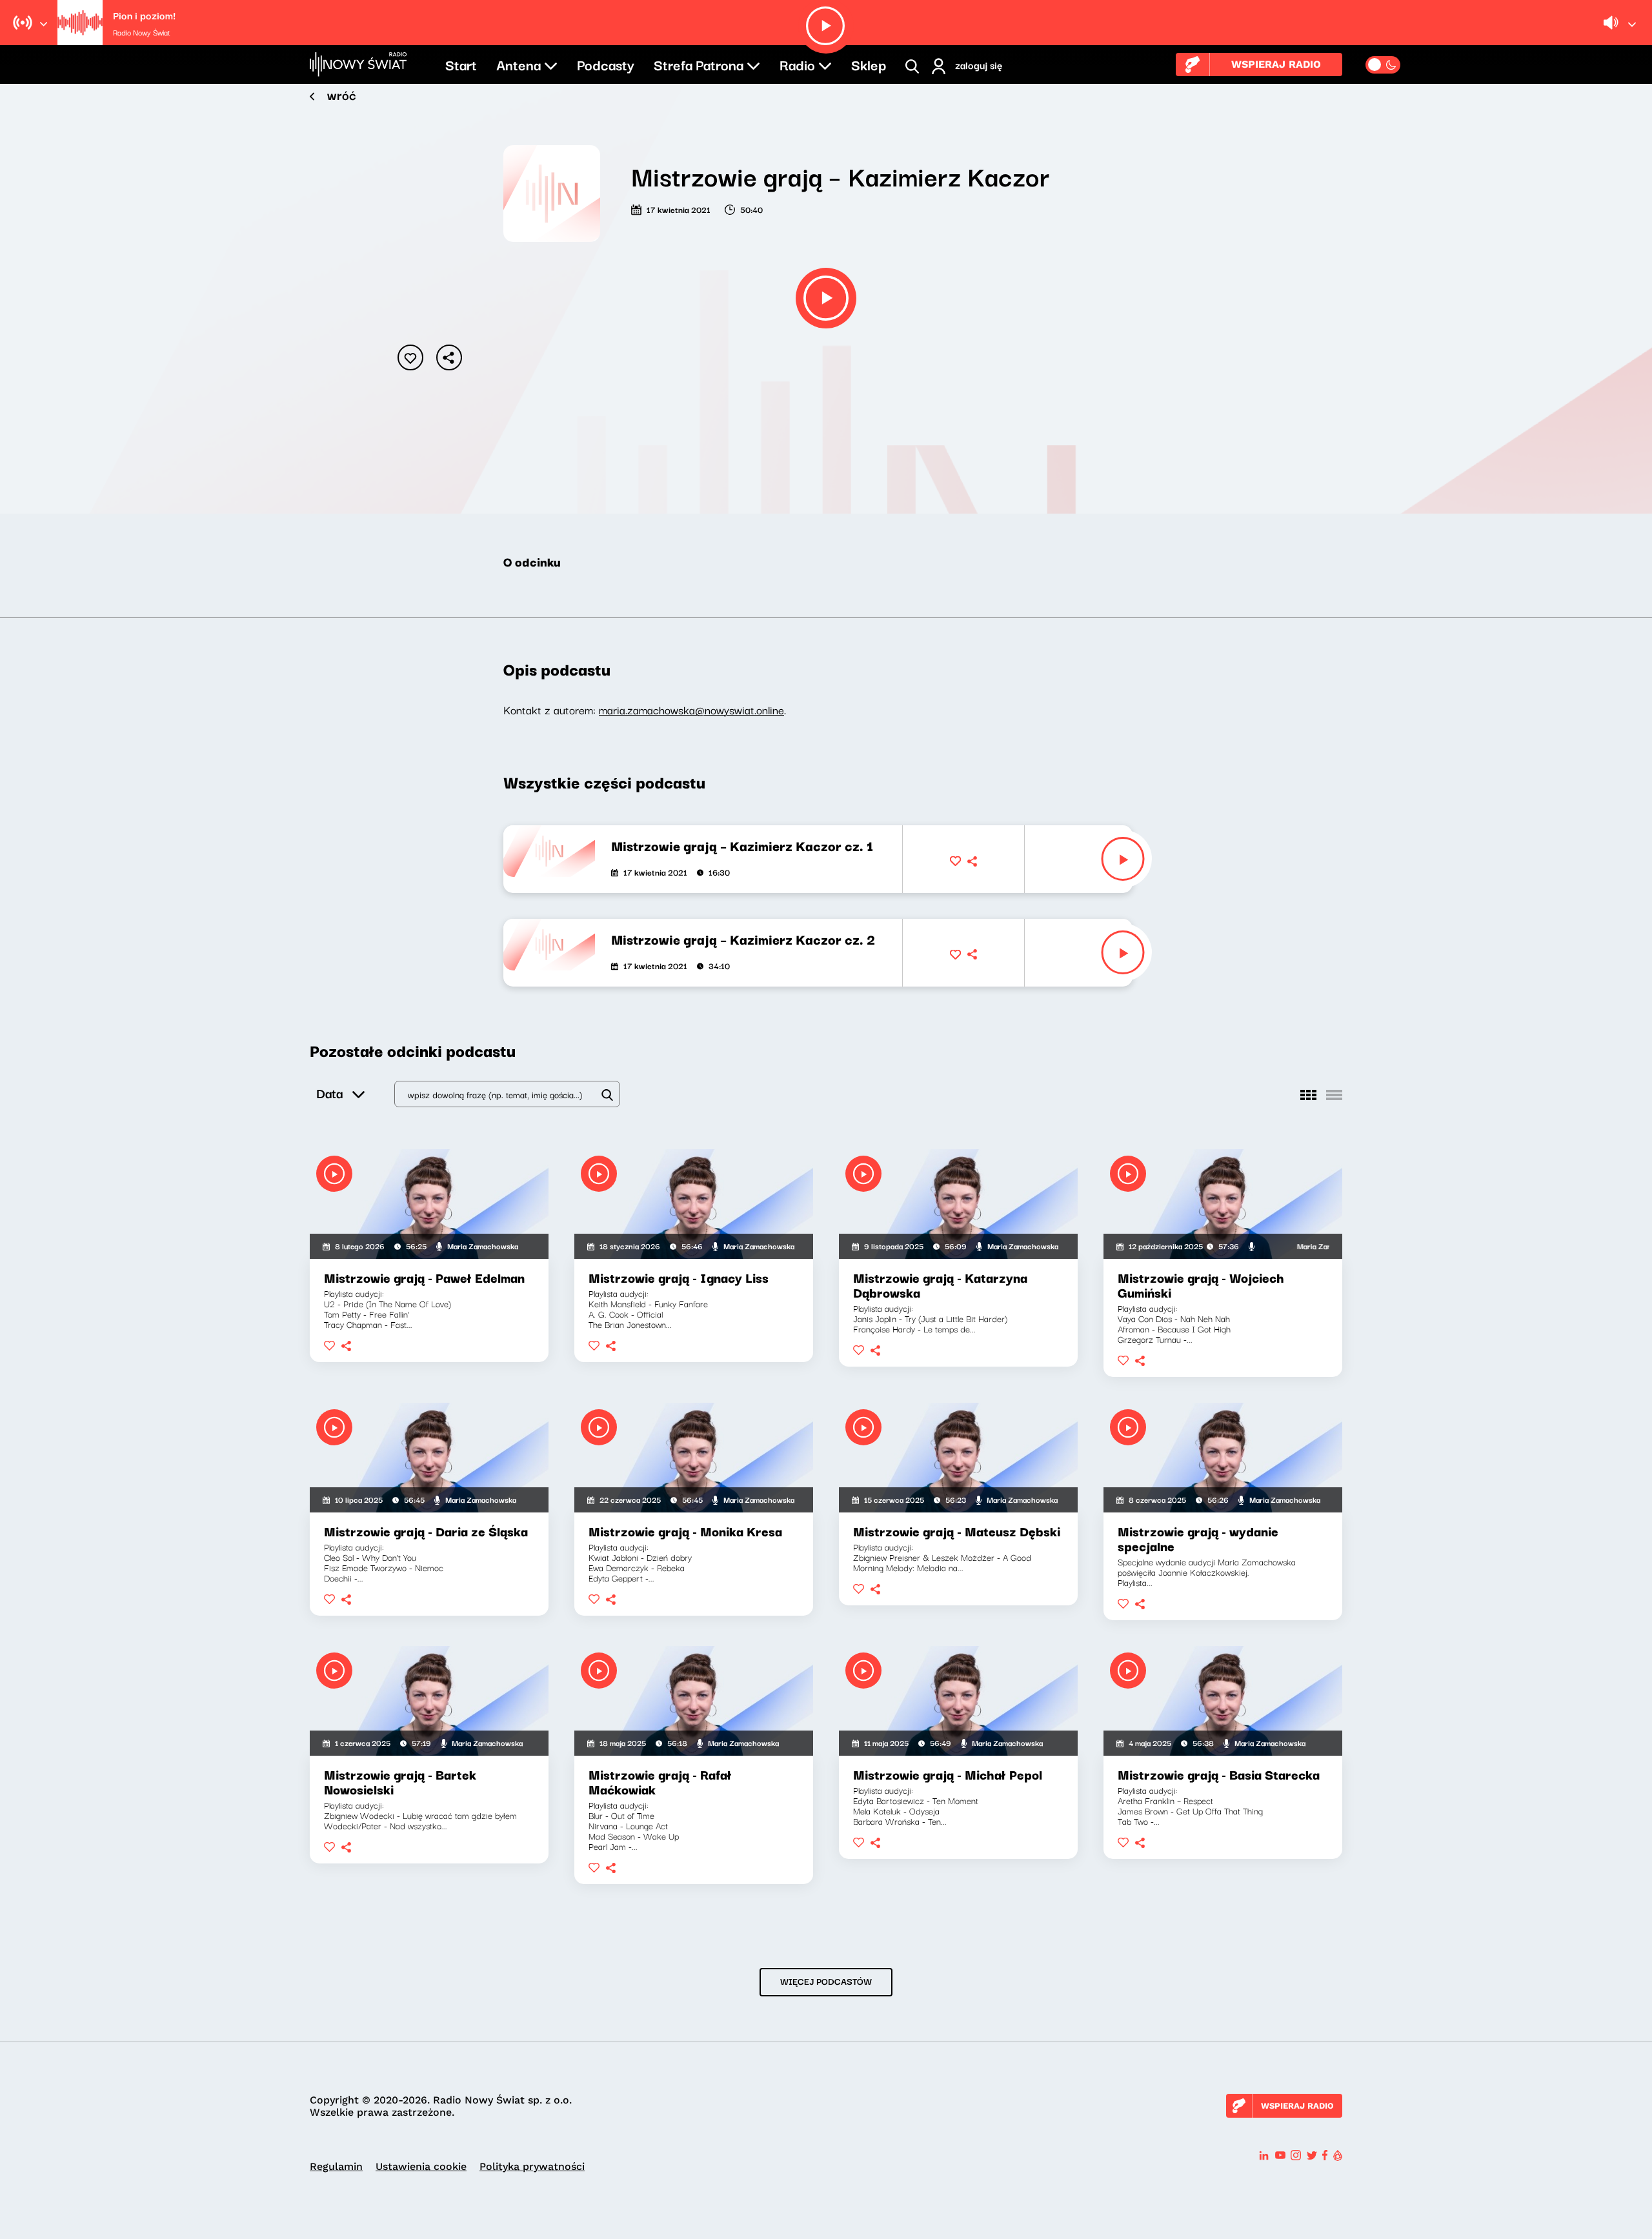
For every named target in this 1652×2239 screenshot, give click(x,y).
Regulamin (336, 2166)
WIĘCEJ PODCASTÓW (826, 1981)
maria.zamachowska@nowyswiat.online (691, 709)
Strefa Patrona (699, 64)
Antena (519, 64)
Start (461, 64)
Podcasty (606, 64)
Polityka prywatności (532, 2166)
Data (329, 1093)
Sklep (869, 64)
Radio (797, 64)
